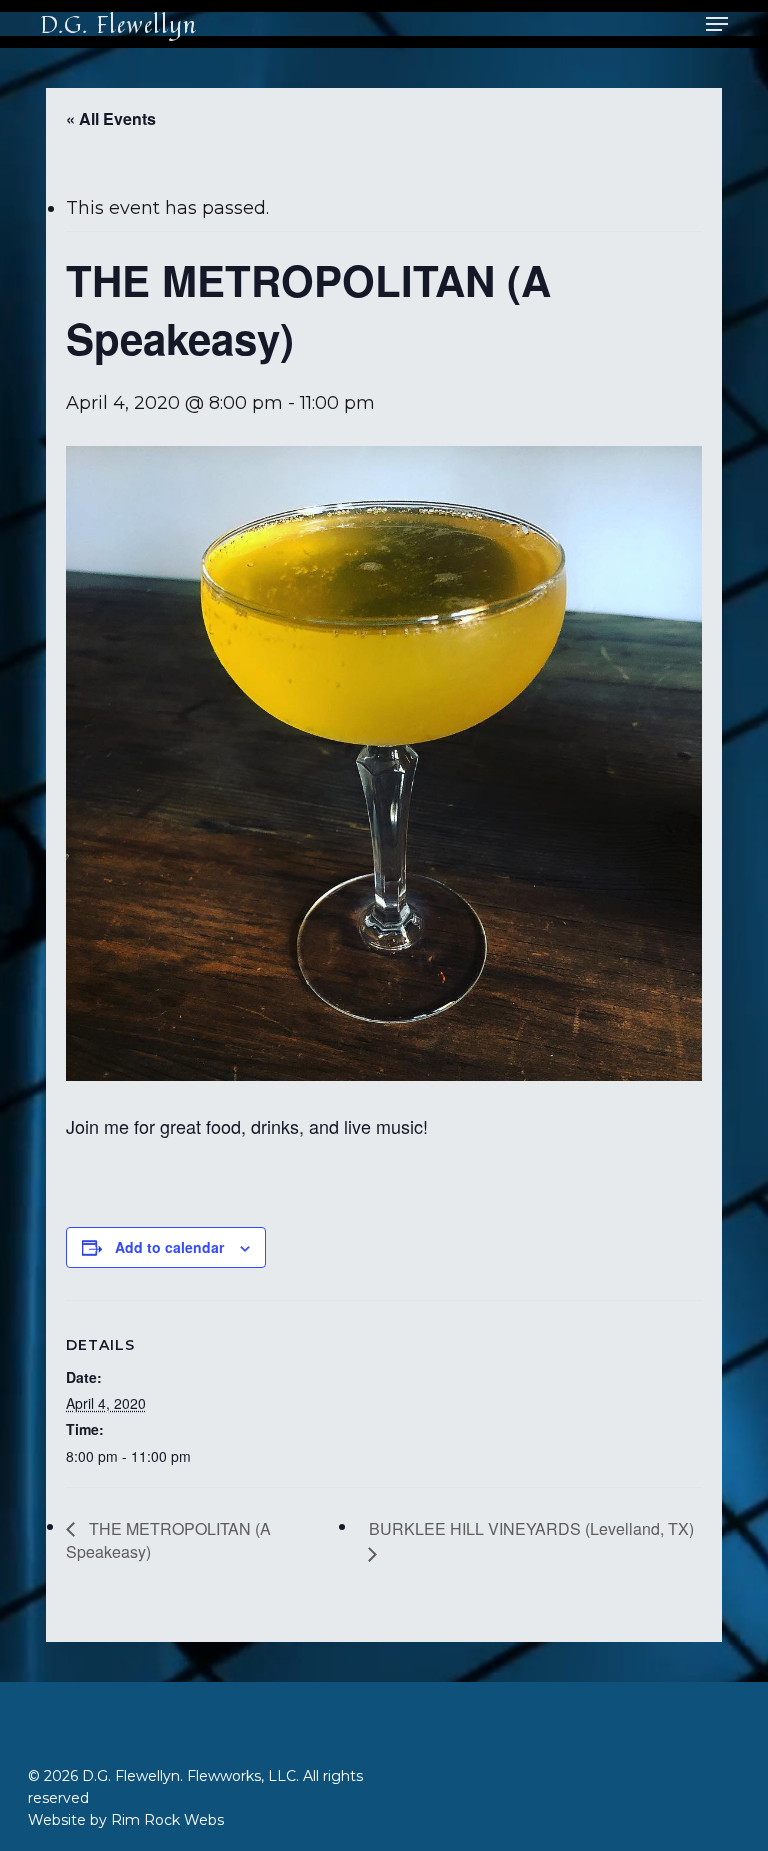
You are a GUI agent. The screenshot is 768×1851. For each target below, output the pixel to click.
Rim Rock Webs (167, 1820)
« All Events (111, 118)
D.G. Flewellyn (118, 24)
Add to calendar (169, 1247)
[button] (717, 24)
